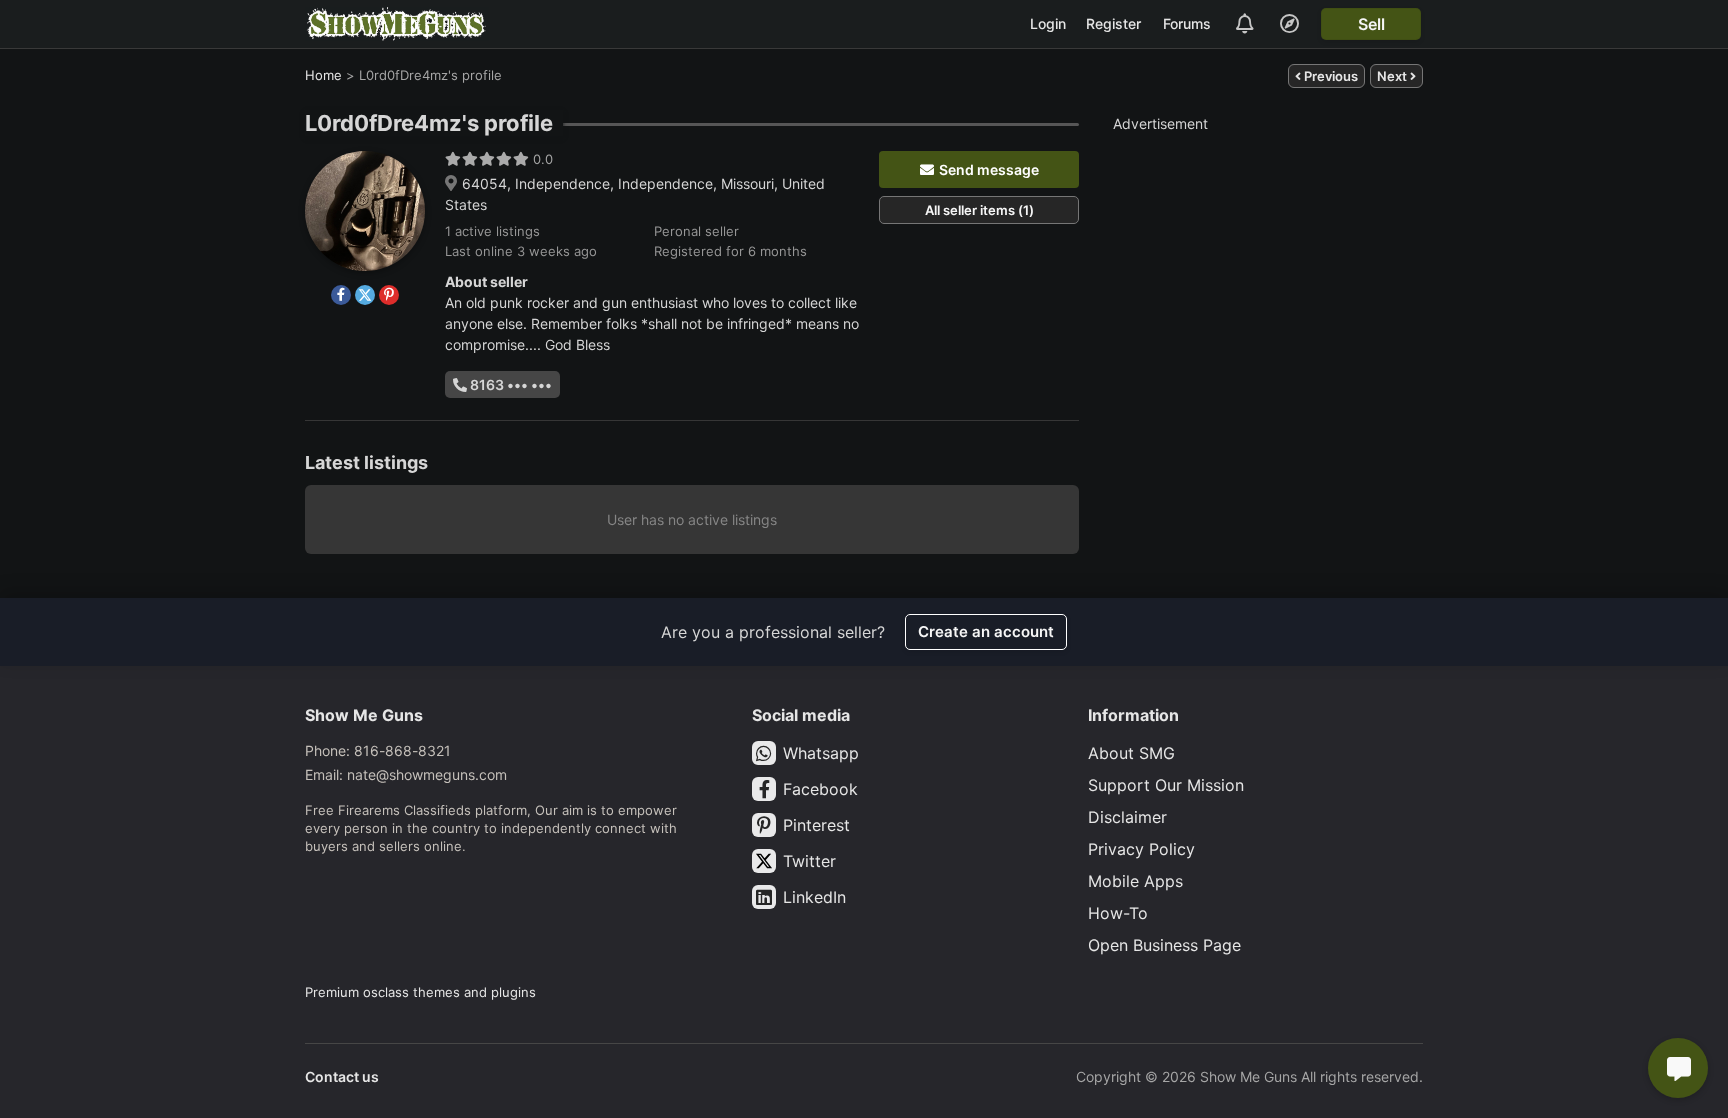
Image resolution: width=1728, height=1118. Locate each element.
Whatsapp (821, 753)
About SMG (1131, 753)
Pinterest (816, 825)
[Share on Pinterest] (389, 295)
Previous (1329, 76)
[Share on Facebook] (341, 295)
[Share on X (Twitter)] (365, 295)
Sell (1371, 24)
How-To (1118, 913)
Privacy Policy (1141, 849)
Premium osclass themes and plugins (420, 992)
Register (1113, 23)
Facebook (820, 789)
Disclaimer (1127, 817)
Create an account (986, 631)
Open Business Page (1164, 945)
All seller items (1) (979, 210)
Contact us (342, 1076)
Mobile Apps (1135, 881)
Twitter (809, 861)
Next (1393, 76)
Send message (989, 169)
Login (1048, 23)
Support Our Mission (1166, 785)
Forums (1187, 23)
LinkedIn (814, 897)
